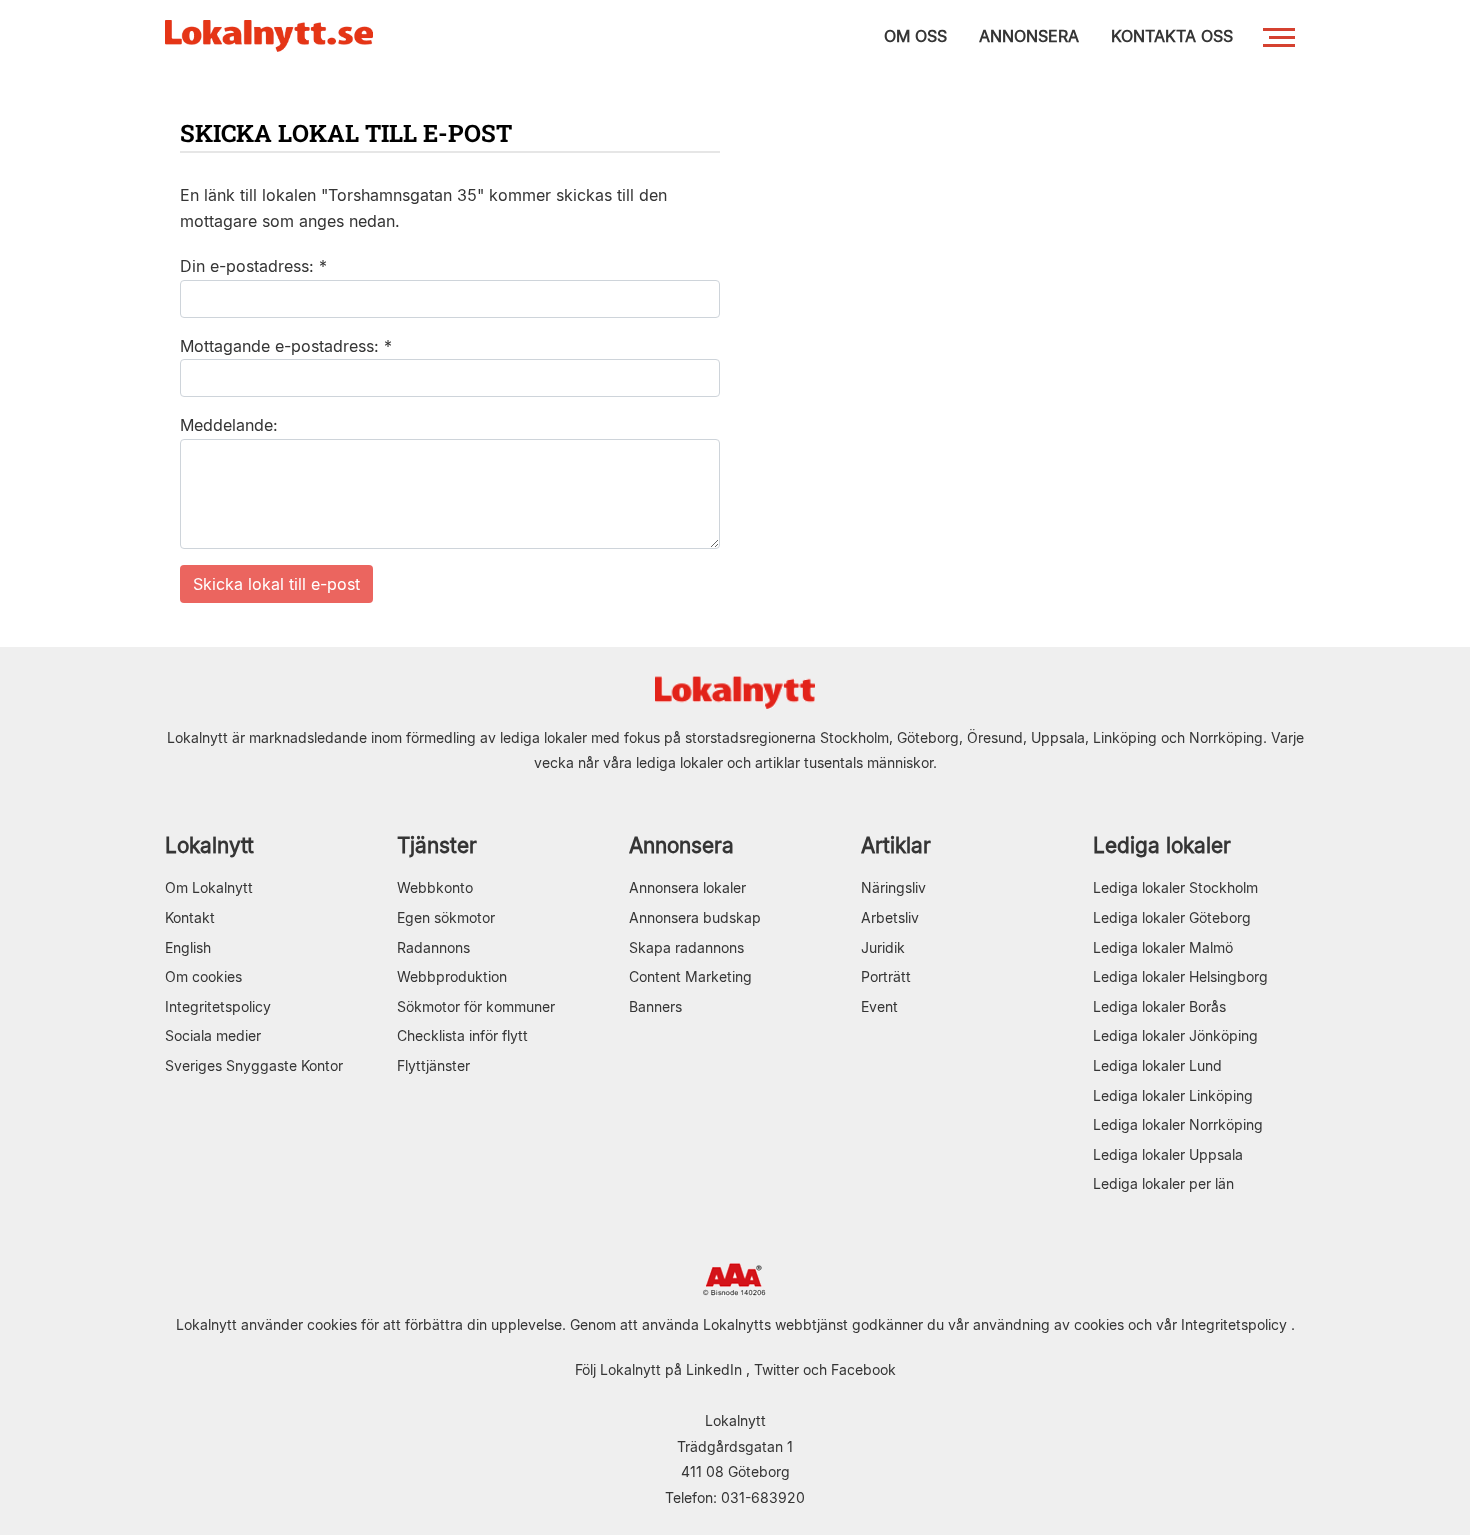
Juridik (883, 947)
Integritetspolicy (218, 1006)
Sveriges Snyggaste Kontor (254, 1065)
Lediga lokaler (1162, 845)
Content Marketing (690, 976)
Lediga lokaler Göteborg (1172, 917)
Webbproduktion (452, 976)
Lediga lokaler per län (1163, 1183)
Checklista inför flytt (462, 1035)
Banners (655, 1006)
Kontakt (190, 917)
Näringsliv (893, 887)
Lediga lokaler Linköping (1173, 1095)
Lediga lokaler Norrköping (1178, 1124)
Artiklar (896, 845)
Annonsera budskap (695, 917)
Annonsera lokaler (687, 887)
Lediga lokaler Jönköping (1175, 1035)
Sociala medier (213, 1035)
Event (879, 1006)
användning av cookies (1048, 1324)
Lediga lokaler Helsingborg (1180, 976)
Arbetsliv (890, 917)
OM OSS (915, 36)
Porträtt (886, 976)
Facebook (863, 1369)
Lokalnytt (209, 845)
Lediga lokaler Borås (1159, 1006)
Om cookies (203, 976)
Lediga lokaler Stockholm (1175, 887)
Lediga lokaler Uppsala (1168, 1154)
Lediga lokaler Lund (1157, 1065)
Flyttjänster (433, 1065)
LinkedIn (714, 1369)
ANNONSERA (1029, 36)
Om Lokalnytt (209, 887)
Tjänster (437, 845)
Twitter (776, 1369)
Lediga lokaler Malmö (1163, 947)
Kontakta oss (1172, 36)
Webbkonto (435, 887)
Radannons (433, 947)
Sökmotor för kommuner (476, 1006)
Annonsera (681, 845)
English (188, 947)
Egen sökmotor (446, 917)
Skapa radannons (686, 947)
